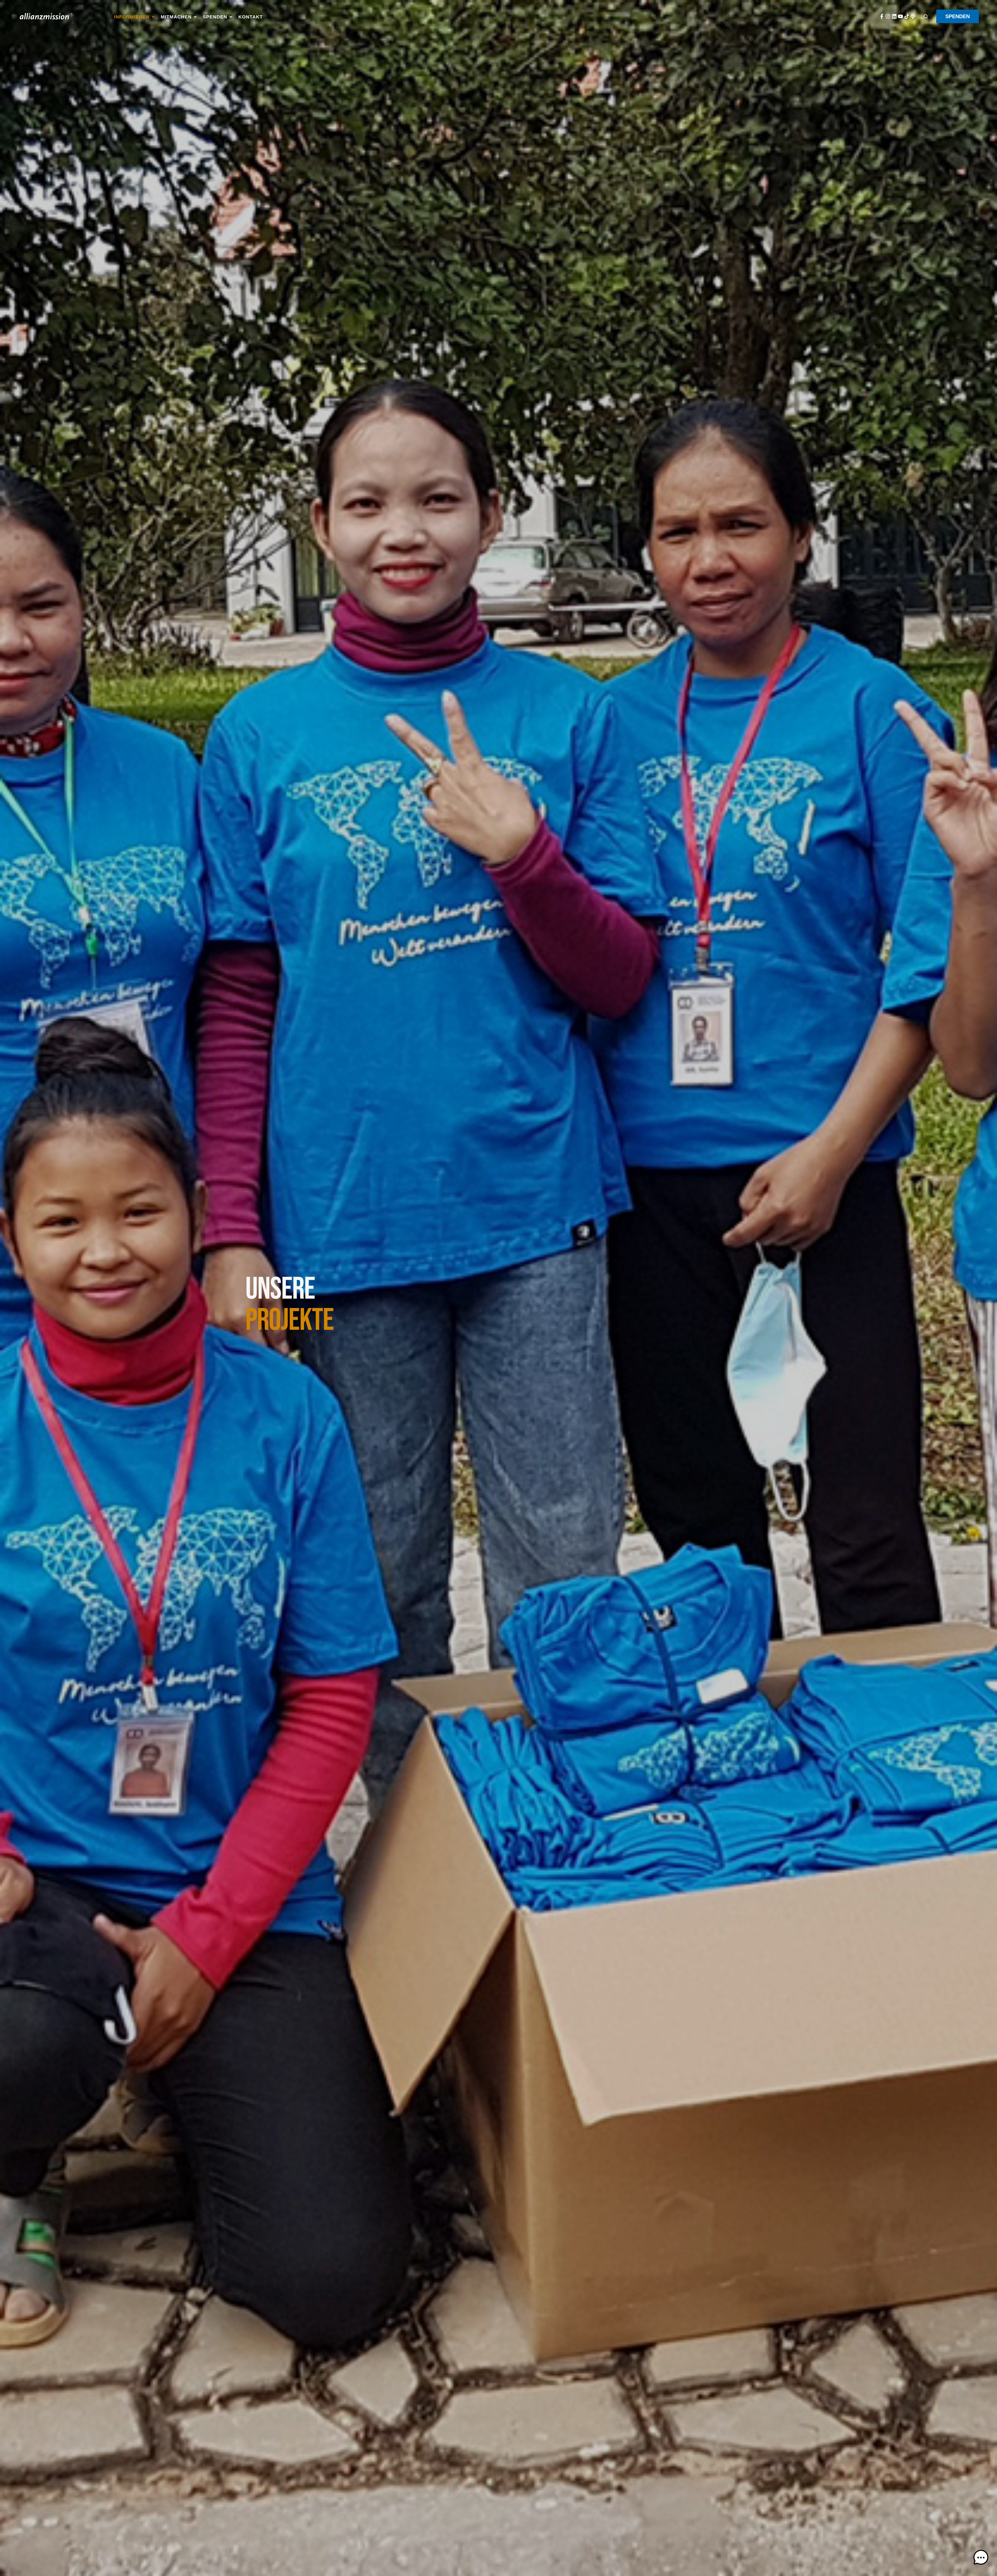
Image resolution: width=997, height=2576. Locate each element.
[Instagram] (888, 16)
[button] (135, 17)
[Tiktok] (907, 16)
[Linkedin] (894, 16)
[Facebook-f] (882, 16)
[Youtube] (900, 16)
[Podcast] (913, 16)
